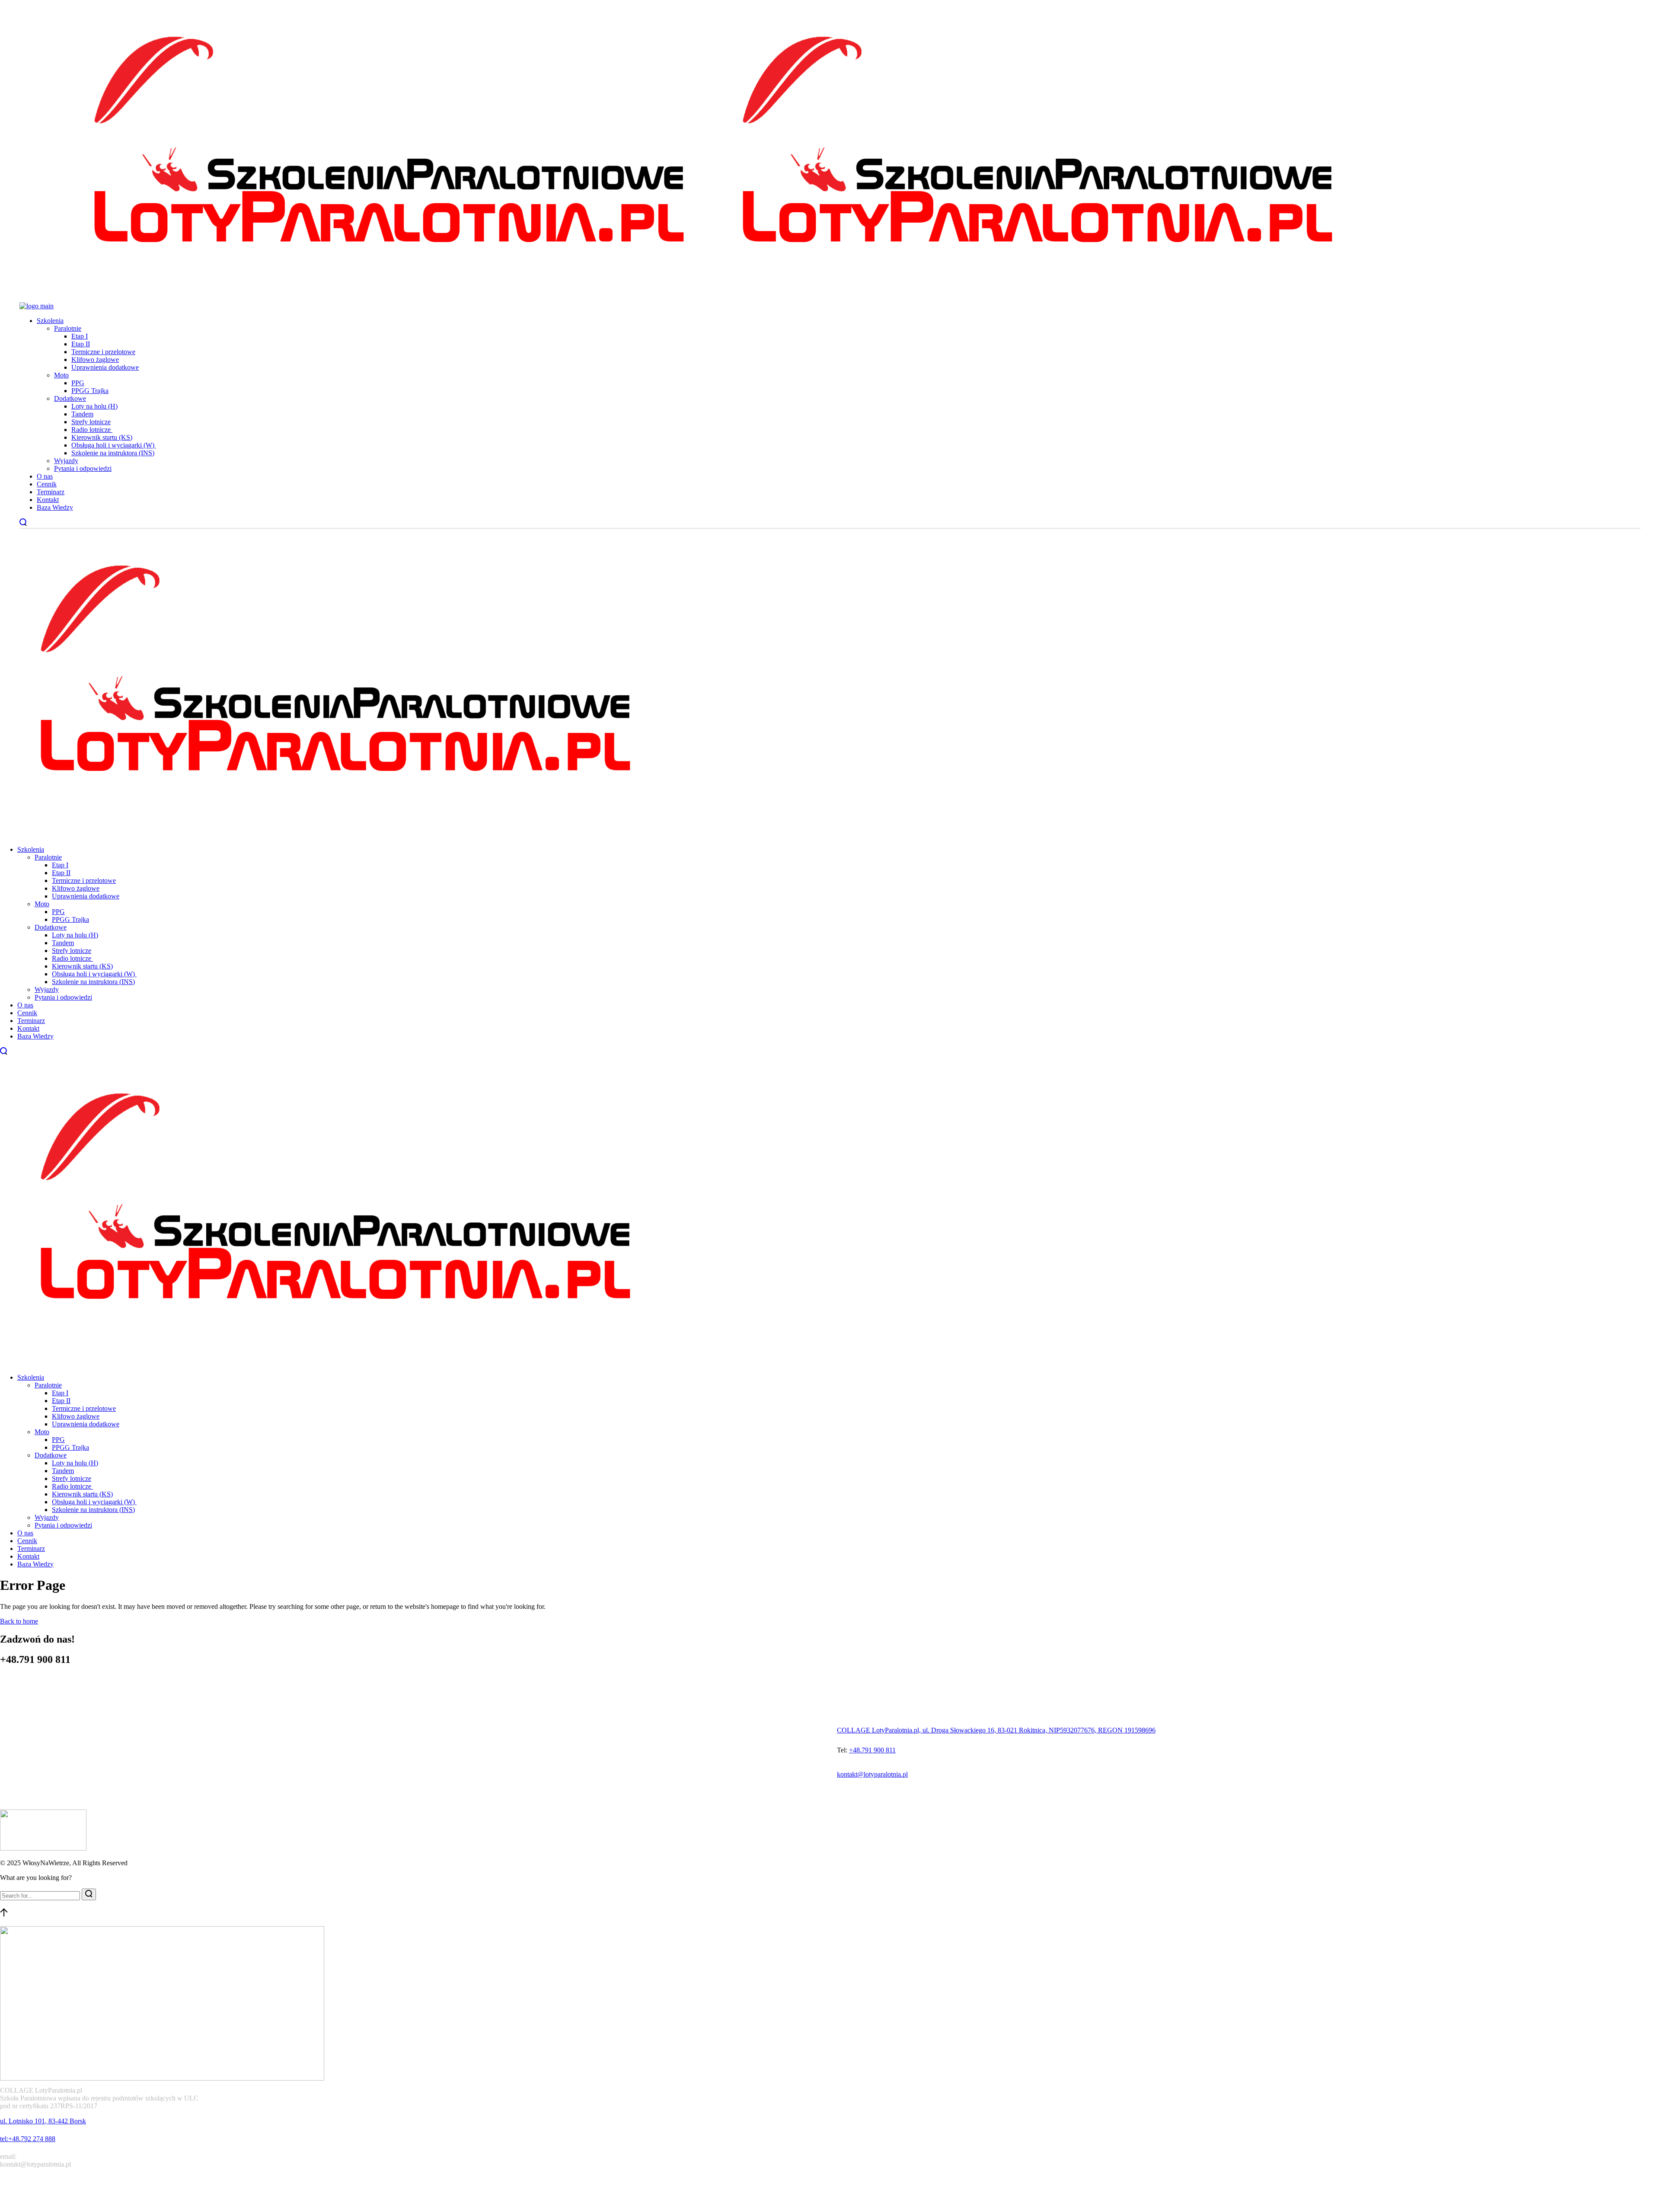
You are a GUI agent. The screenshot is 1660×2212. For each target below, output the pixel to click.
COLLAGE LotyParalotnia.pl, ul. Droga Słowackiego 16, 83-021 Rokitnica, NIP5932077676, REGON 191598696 (996, 1730)
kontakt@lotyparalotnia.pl (872, 1774)
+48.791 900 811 (872, 1750)
